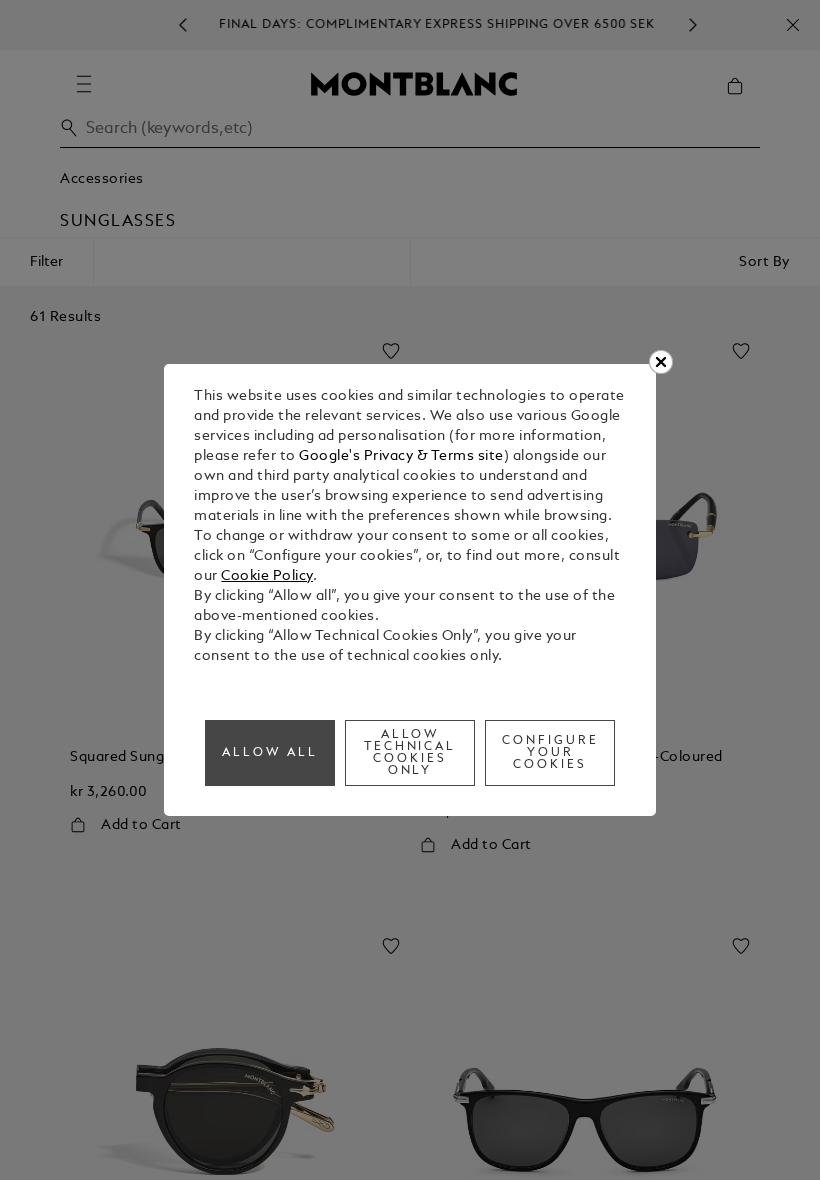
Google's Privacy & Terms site (401, 456)
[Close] (661, 362)
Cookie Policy (267, 576)
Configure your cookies (550, 753)
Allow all (270, 753)
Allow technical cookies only (410, 753)
